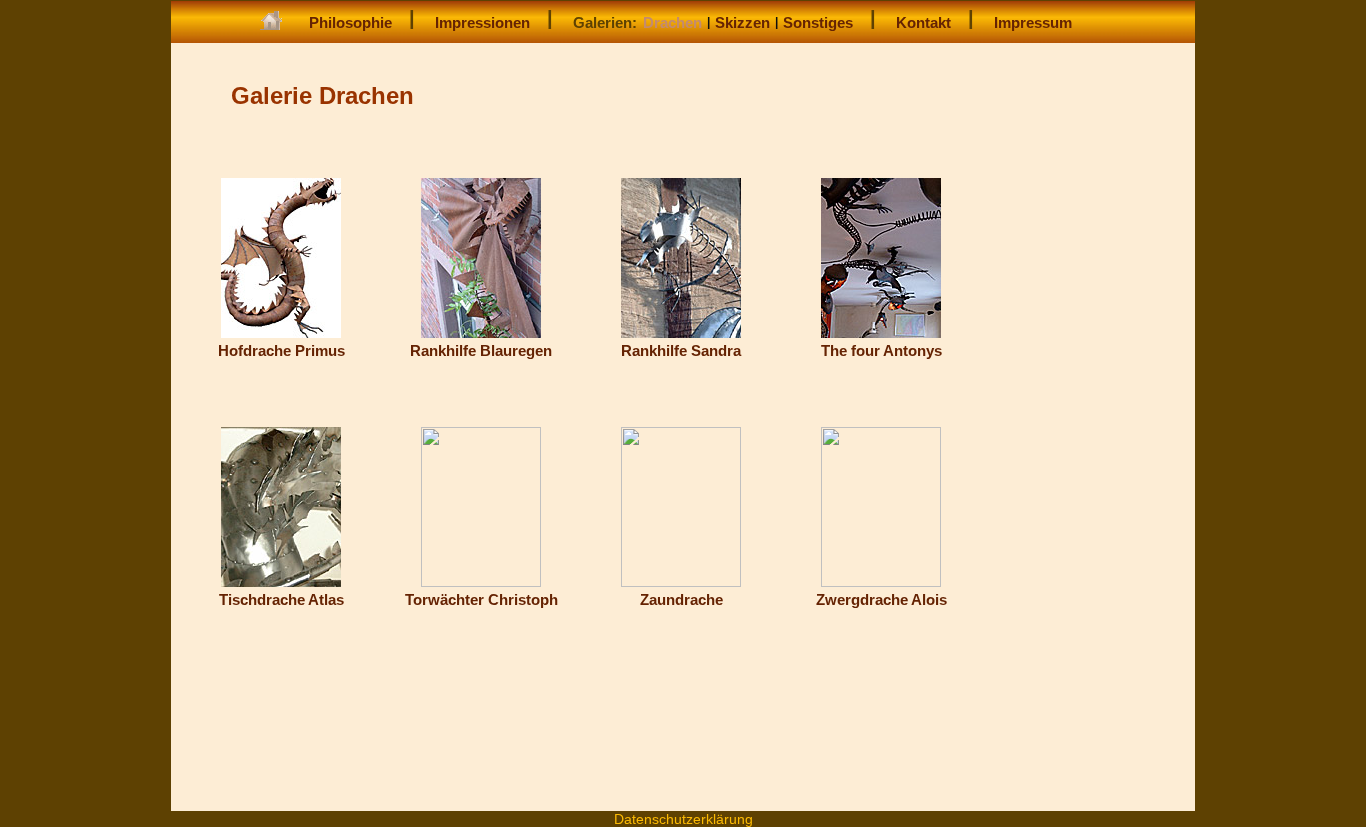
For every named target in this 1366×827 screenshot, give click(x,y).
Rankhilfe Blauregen (481, 350)
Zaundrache (681, 599)
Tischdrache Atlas (281, 599)
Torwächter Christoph (481, 599)
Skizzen (742, 22)
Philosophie (350, 22)
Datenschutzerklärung (683, 819)
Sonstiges (818, 22)
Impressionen (482, 22)
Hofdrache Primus (281, 350)
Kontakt (923, 22)
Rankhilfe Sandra (681, 350)
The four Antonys (881, 350)
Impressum (1033, 22)
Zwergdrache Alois (881, 599)
